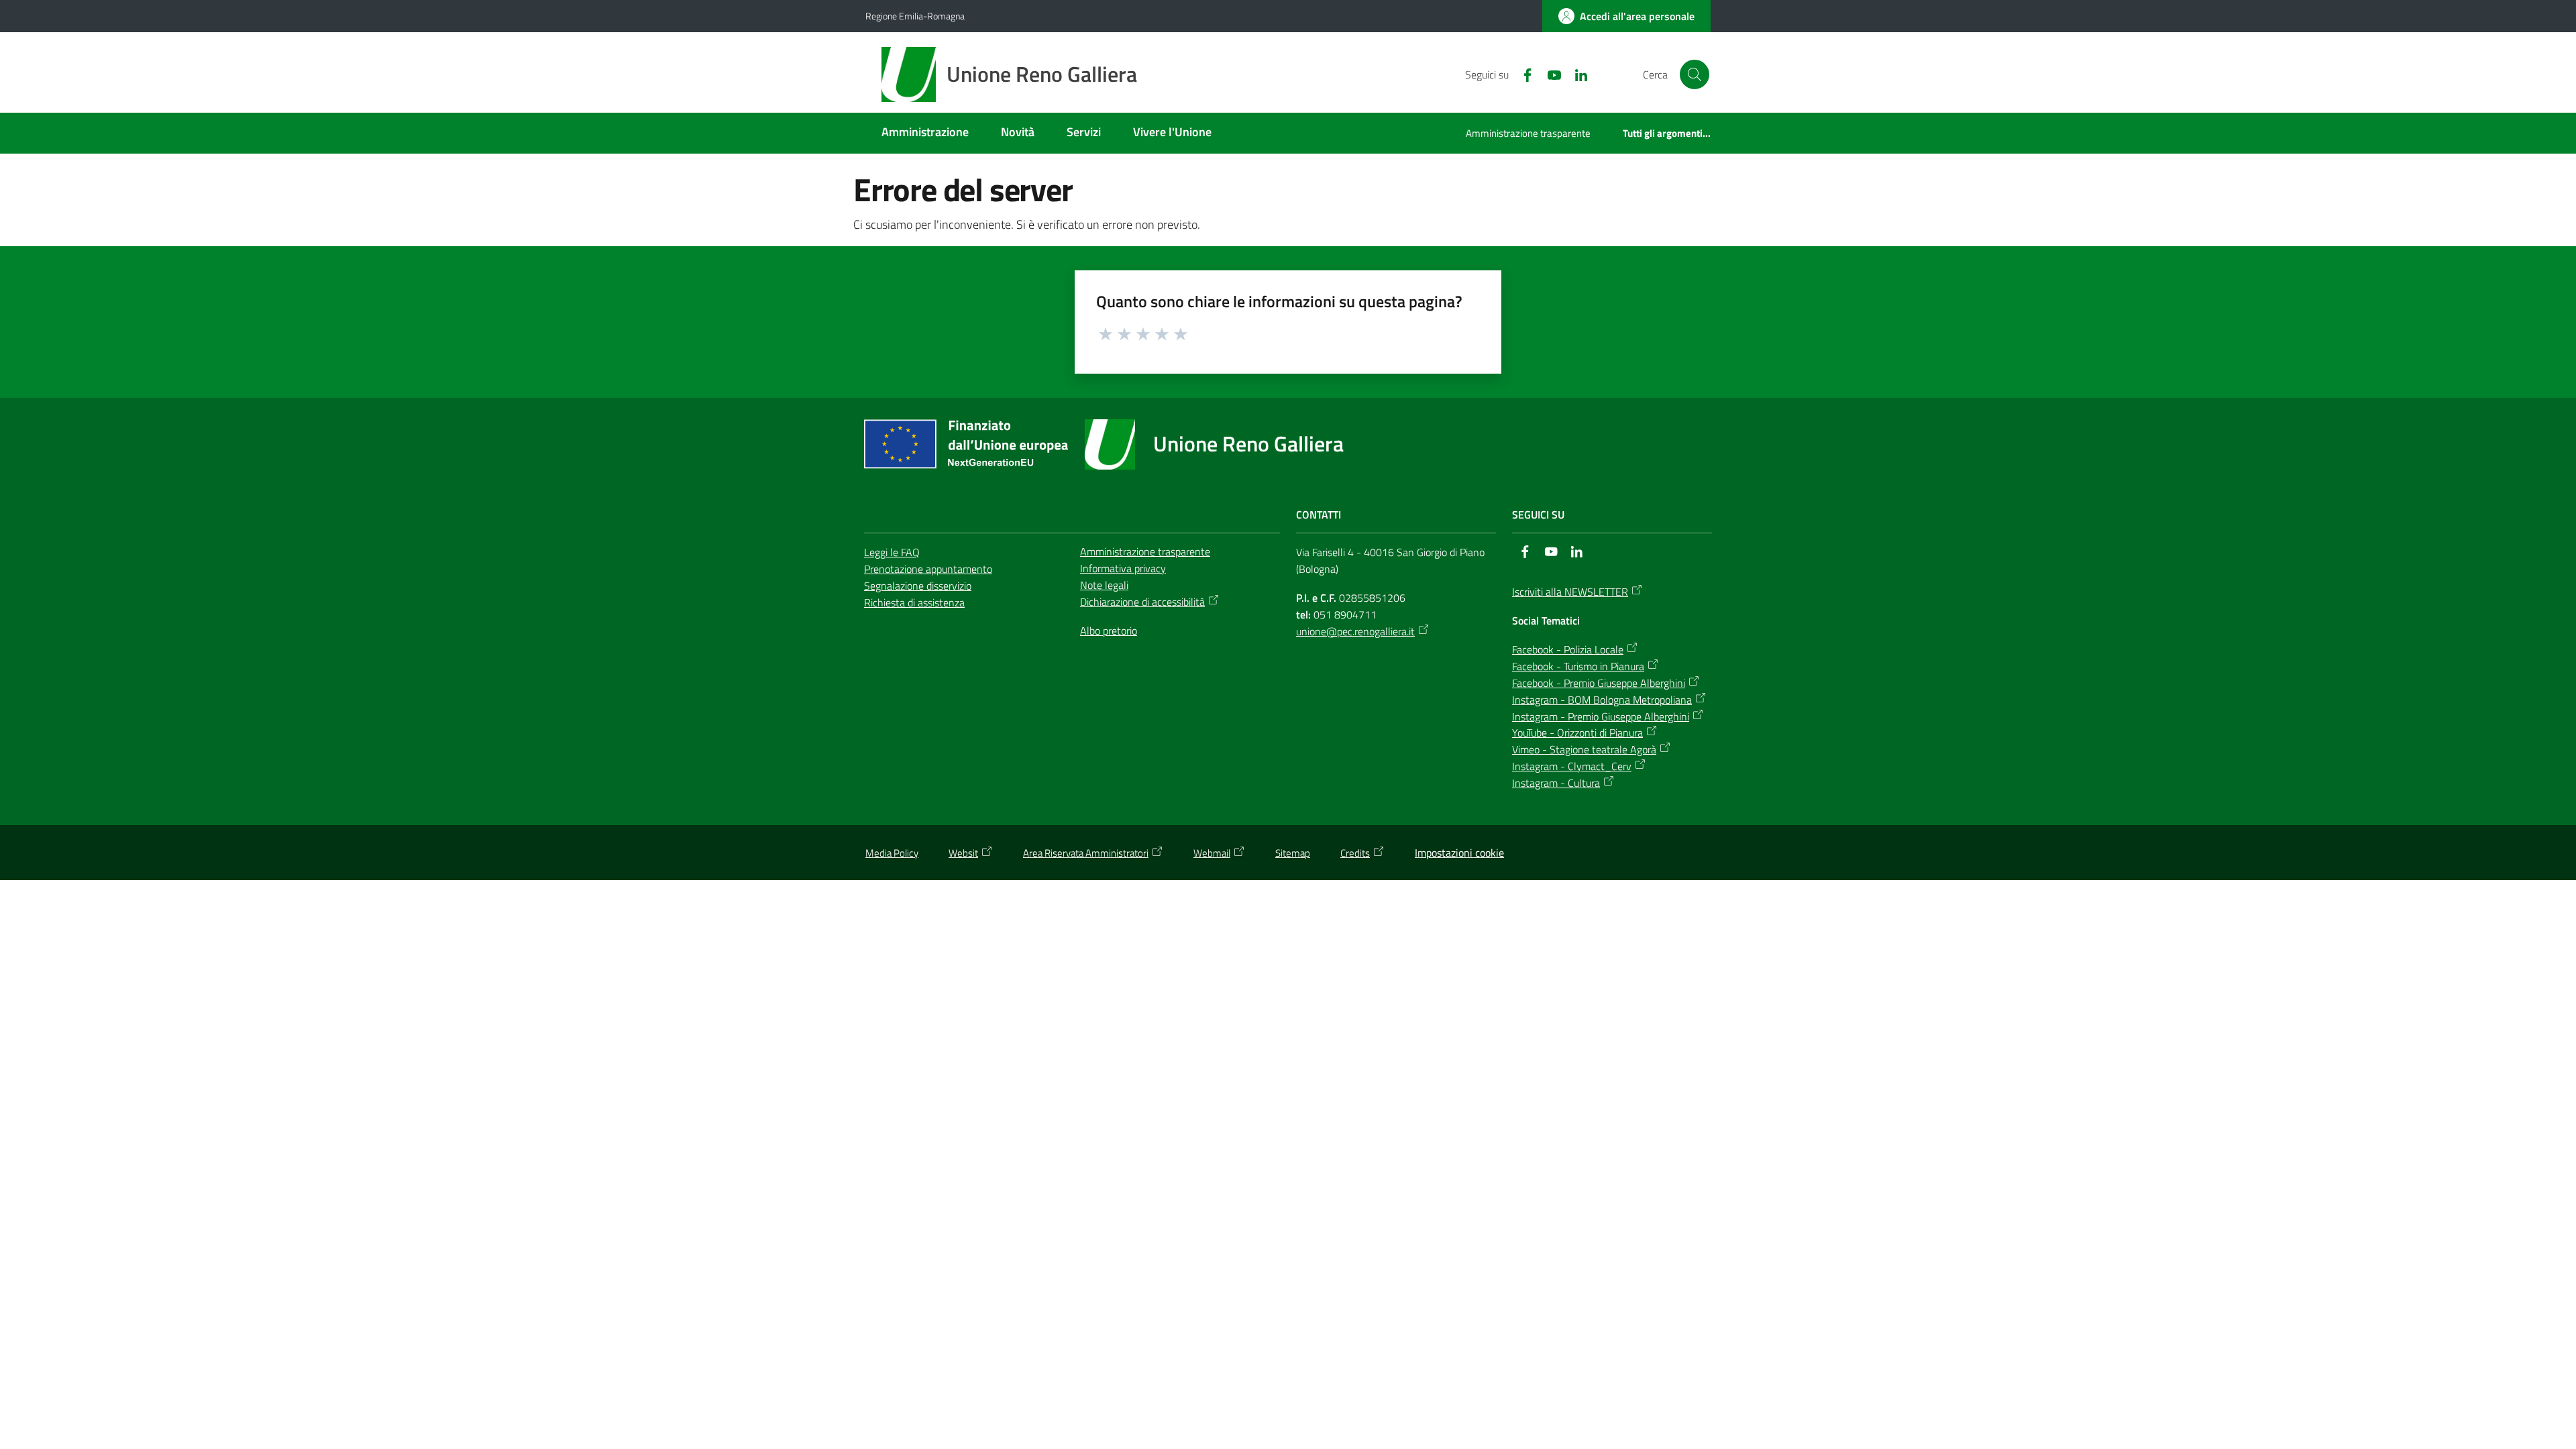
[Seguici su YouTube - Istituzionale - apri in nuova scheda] (1549, 74)
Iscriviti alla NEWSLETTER (1570, 592)
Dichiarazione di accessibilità (1142, 602)
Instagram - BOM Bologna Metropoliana (1602, 700)
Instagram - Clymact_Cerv (1572, 766)
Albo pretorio (1109, 631)
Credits (1355, 853)
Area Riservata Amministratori (1086, 853)
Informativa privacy (1123, 568)
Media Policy (892, 853)
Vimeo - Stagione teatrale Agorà (1584, 749)
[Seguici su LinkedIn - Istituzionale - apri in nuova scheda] (1576, 74)
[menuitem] (925, 133)
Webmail (1212, 853)
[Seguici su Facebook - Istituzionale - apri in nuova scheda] (1522, 74)
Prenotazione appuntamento (928, 569)
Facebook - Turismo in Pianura (1578, 666)
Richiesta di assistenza (914, 602)
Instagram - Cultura (1556, 783)
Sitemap (1293, 853)
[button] (1695, 74)
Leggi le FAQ (892, 552)
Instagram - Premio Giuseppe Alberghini (1601, 716)
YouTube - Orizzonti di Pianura (1577, 733)
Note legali (1104, 585)
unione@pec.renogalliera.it (1355, 631)
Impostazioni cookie (1459, 853)
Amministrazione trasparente (1145, 551)
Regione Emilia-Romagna (915, 16)
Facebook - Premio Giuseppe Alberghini (1599, 683)
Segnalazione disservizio (918, 586)
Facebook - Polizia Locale (1568, 649)
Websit (963, 853)
